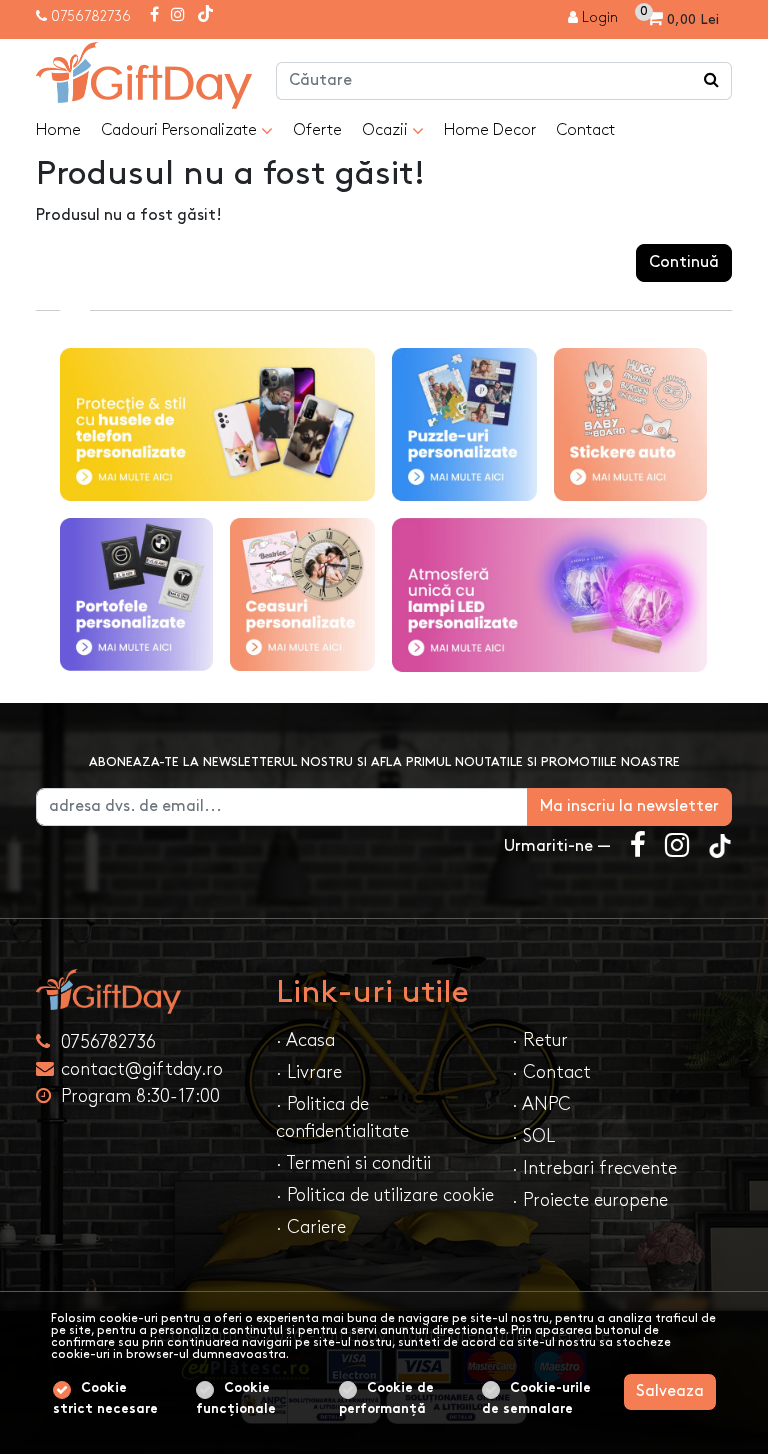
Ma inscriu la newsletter (629, 806)
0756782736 (91, 16)
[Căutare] (712, 81)
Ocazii (387, 130)
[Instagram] (178, 16)
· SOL (533, 1136)
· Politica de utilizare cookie (385, 1195)
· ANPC (541, 1104)
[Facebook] (154, 16)
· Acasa (305, 1040)
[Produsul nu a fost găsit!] (144, 75)
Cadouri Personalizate (181, 130)
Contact (585, 130)
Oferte (317, 130)
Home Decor (490, 130)
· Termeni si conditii (353, 1163)
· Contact (551, 1072)
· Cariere (311, 1227)
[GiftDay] (144, 991)
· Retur (540, 1040)
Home (58, 130)
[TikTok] (205, 16)
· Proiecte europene (590, 1200)
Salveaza (670, 1391)
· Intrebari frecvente (594, 1168)
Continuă (684, 262)
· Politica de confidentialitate (342, 1118)
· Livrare (309, 1072)
